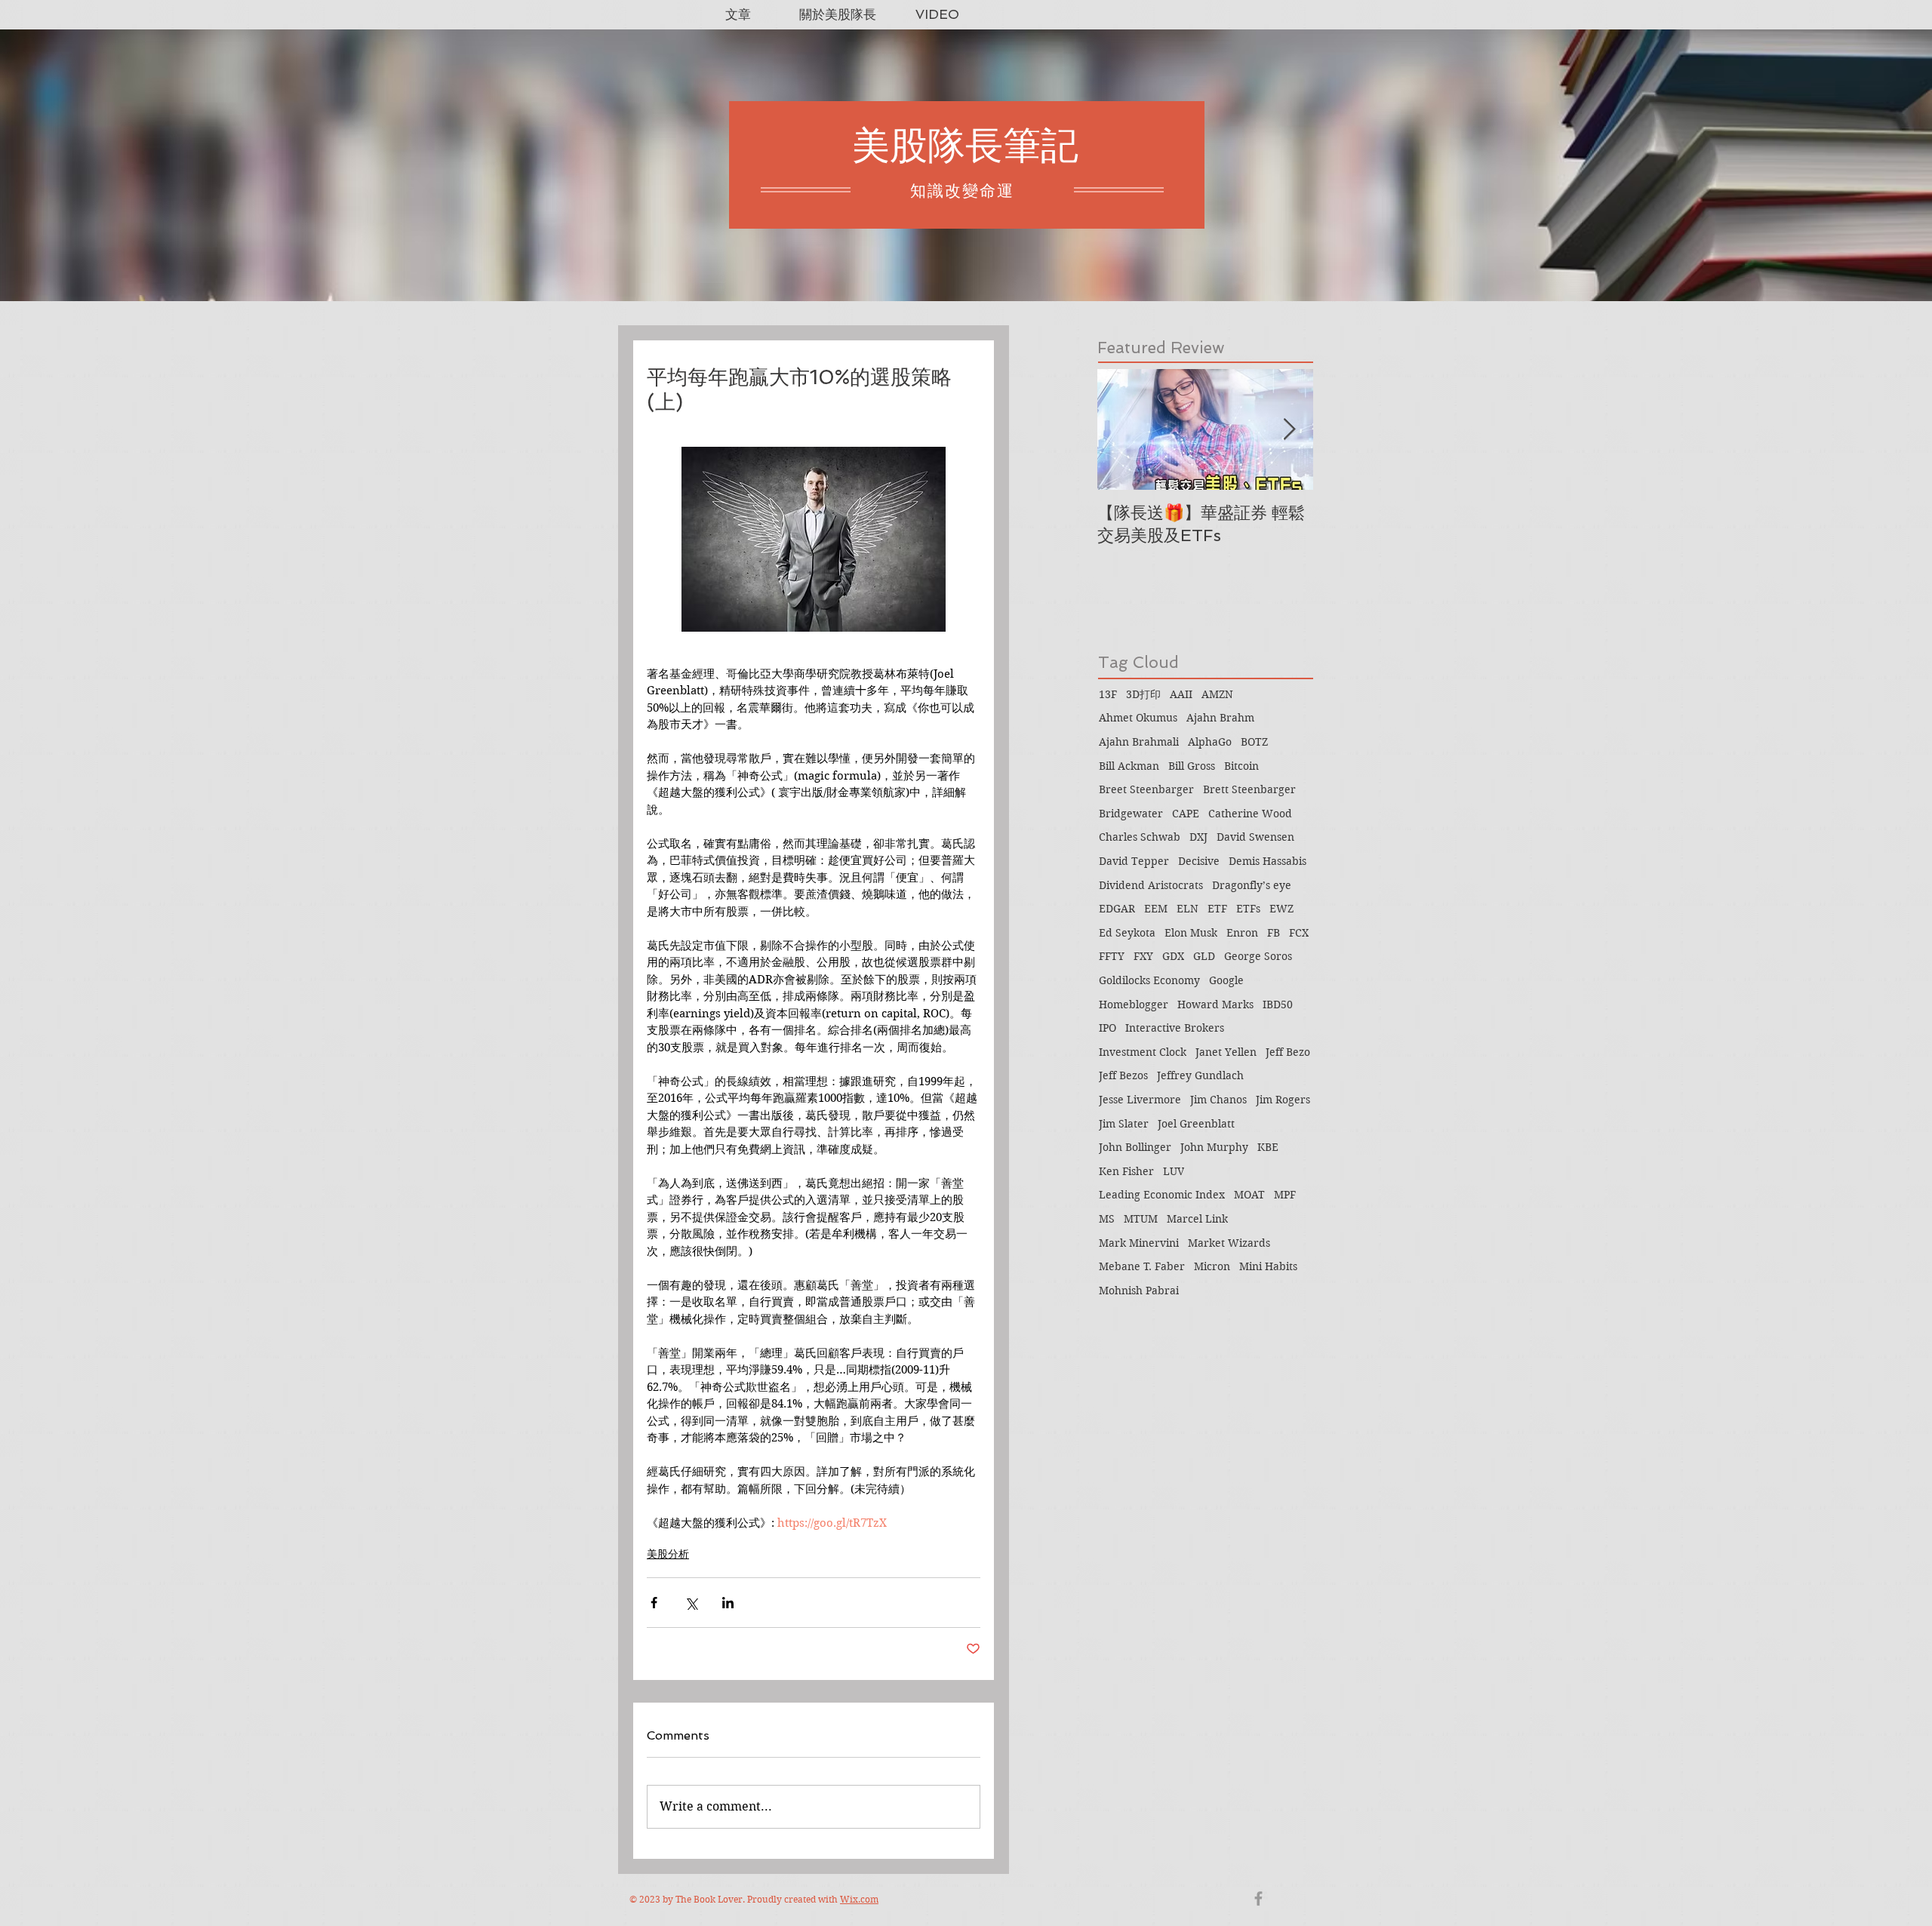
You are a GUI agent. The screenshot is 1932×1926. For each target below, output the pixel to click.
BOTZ (1254, 742)
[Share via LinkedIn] (728, 1603)
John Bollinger (1135, 1147)
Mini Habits (1268, 1266)
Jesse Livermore (1140, 1100)
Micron (1212, 1266)
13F (1108, 694)
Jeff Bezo (1288, 1052)
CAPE (1186, 814)
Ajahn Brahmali (1139, 742)
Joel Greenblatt (1196, 1124)
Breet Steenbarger (1146, 789)
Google (1226, 980)
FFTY (1112, 956)
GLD (1204, 956)
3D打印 (1143, 694)
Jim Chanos (1218, 1100)
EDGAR (1117, 909)
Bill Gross (1192, 766)
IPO (1108, 1028)
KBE (1268, 1147)
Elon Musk (1191, 933)
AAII (1181, 694)
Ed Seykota (1127, 933)
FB (1274, 933)
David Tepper (1134, 861)
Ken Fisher (1126, 1171)
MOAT (1249, 1195)
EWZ (1281, 909)
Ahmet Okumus (1138, 718)
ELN (1188, 909)
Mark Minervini (1139, 1243)
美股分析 (668, 1554)
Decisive (1199, 861)
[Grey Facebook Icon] (1258, 1898)
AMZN (1217, 694)
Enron (1242, 933)
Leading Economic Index (1162, 1195)
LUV (1174, 1171)
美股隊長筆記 (965, 145)
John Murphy (1214, 1147)
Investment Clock (1143, 1052)
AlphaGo (1210, 742)
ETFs (1248, 909)
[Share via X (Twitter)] (691, 1603)
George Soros (1258, 956)
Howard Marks (1215, 1005)
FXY (1143, 956)
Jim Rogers (1283, 1100)
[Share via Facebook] (654, 1603)
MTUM (1141, 1219)
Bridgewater (1131, 814)
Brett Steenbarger (1249, 789)
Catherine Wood (1250, 814)
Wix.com (859, 1899)
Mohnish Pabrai (1139, 1291)
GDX (1173, 956)
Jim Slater (1124, 1124)
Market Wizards (1229, 1243)
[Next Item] (1289, 430)
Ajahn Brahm (1220, 718)
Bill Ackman (1129, 766)
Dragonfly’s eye (1252, 885)
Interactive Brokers (1175, 1028)
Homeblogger (1134, 1005)
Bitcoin (1241, 766)
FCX (1299, 933)
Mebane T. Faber (1142, 1266)
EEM (1156, 909)
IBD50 (1278, 1005)
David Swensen (1255, 837)
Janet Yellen (1226, 1052)
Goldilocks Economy (1149, 980)
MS (1107, 1219)
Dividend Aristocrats (1151, 885)
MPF (1285, 1195)
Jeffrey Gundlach (1200, 1075)
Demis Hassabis (1267, 861)
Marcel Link (1197, 1219)
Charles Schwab (1140, 837)
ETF (1217, 909)
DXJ (1198, 837)
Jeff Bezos (1123, 1075)
